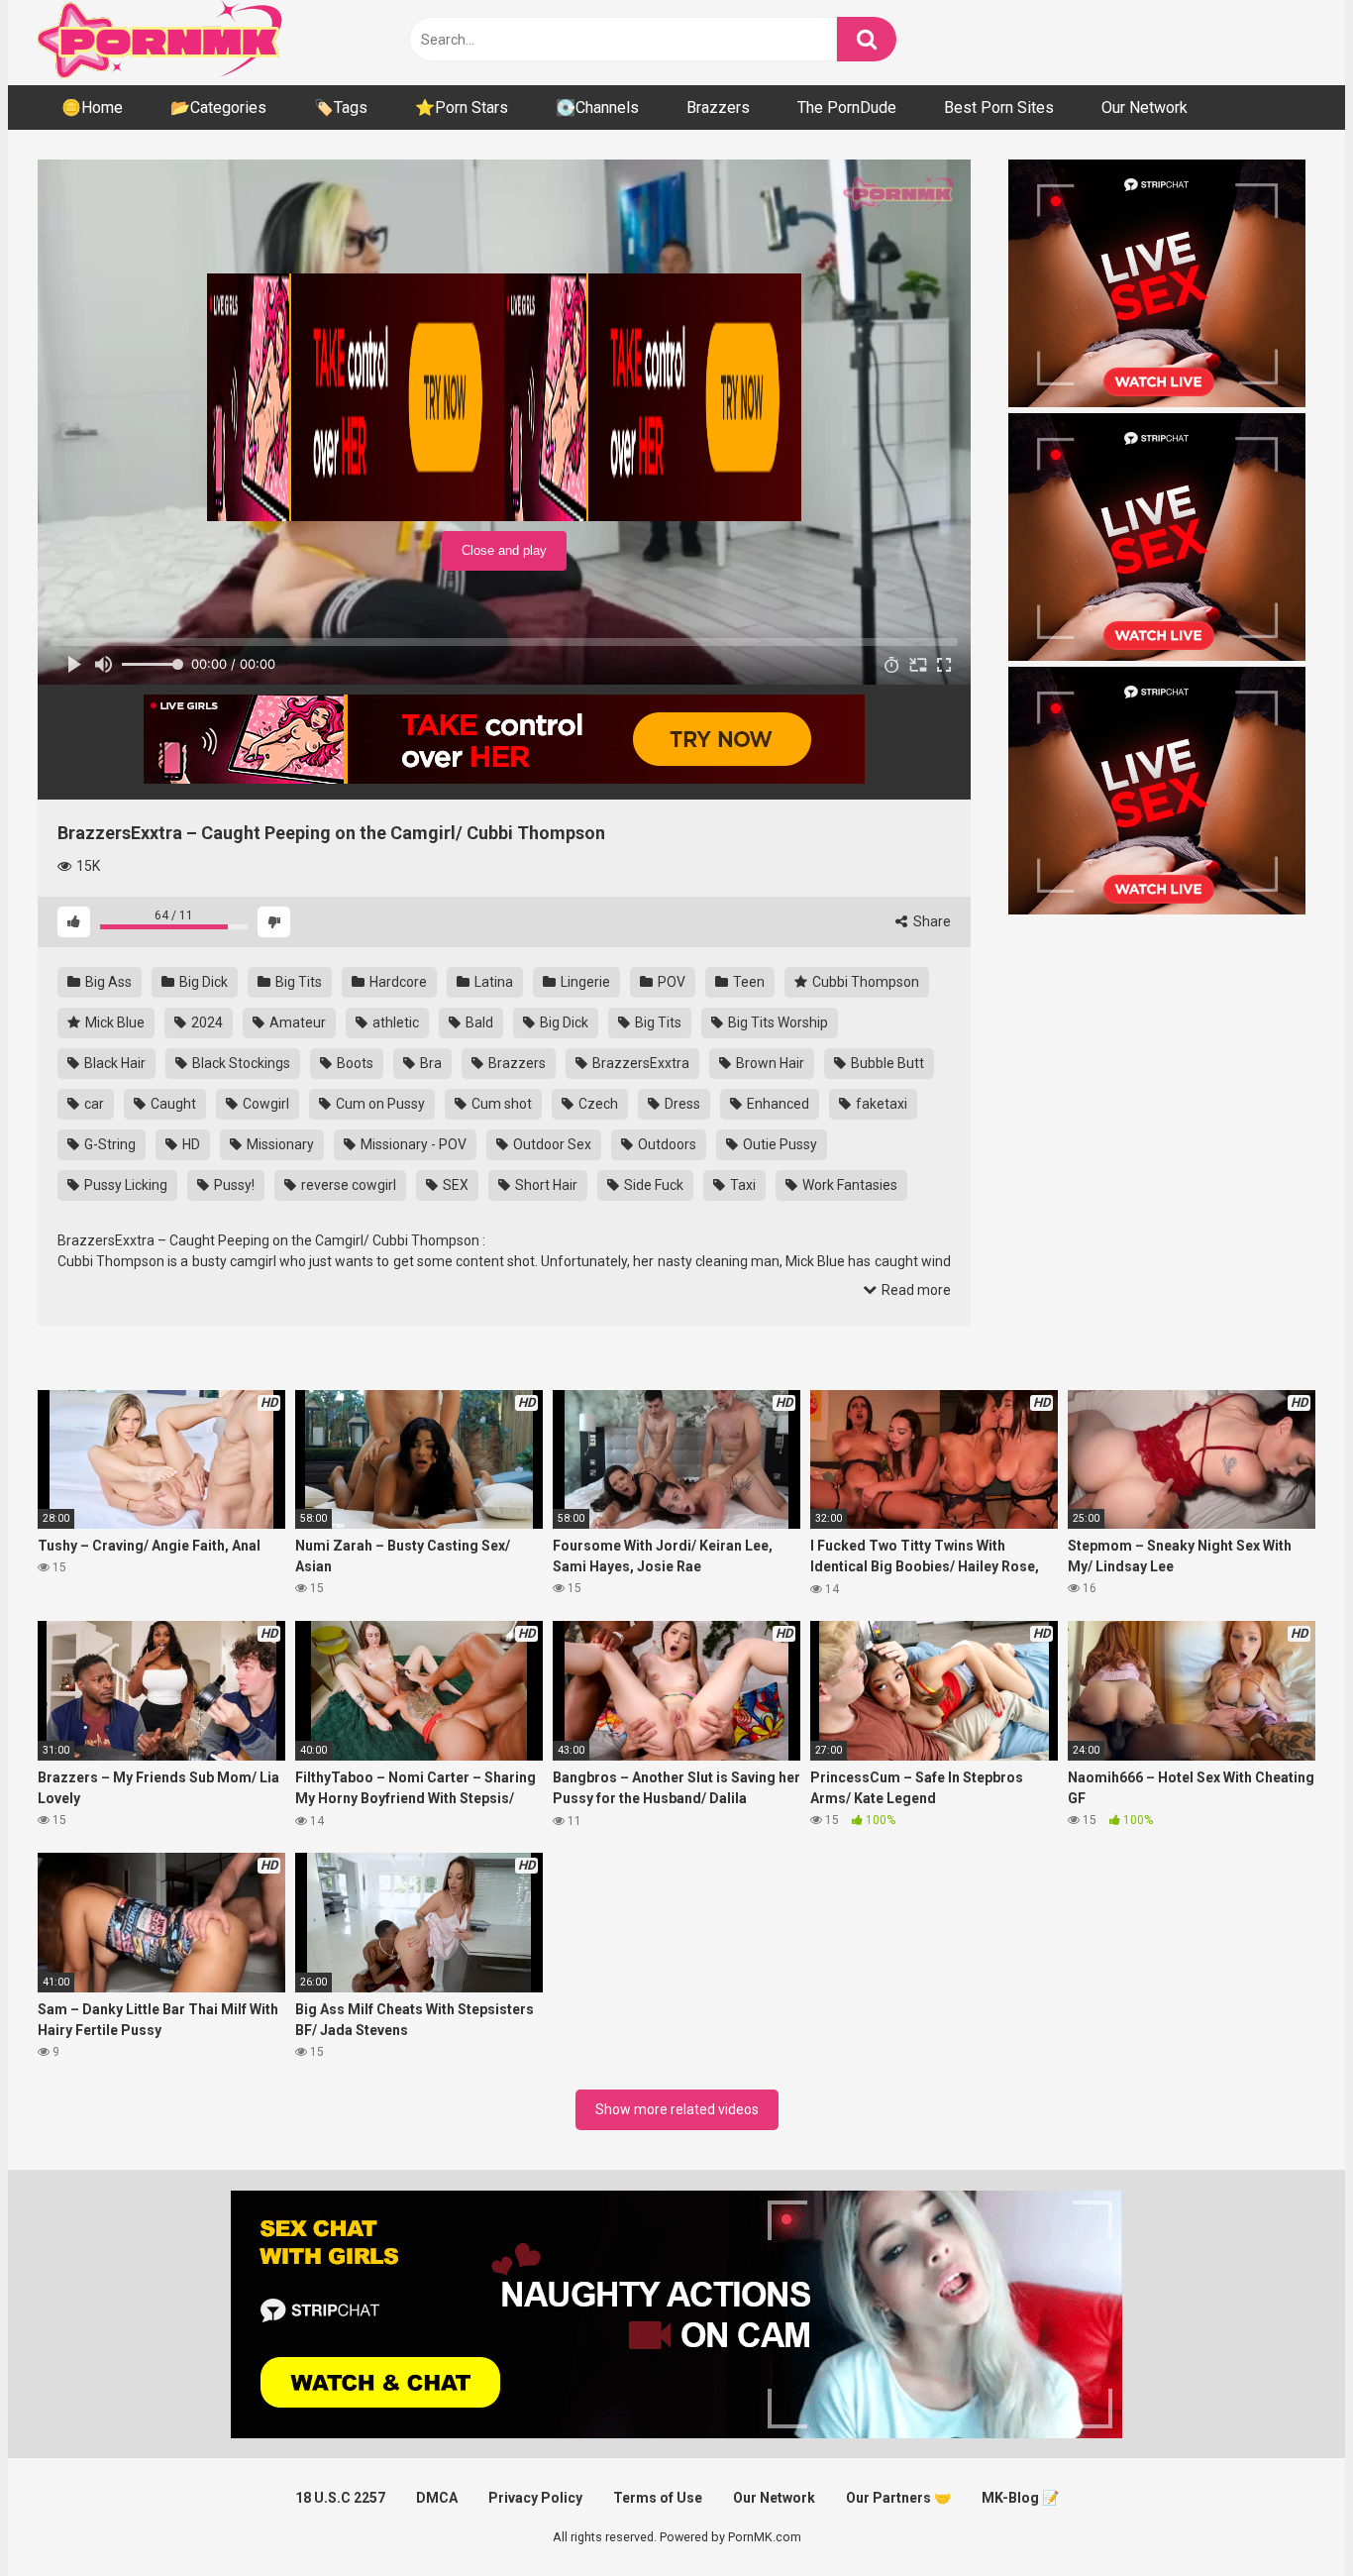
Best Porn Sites (999, 107)
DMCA (437, 2498)
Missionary (279, 1144)
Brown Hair (769, 1063)
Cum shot (500, 1104)
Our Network (1145, 107)
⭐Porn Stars (462, 107)
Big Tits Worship (777, 1022)
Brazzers (718, 107)
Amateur (296, 1022)
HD (190, 1144)
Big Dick (202, 982)
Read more (915, 1290)
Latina (492, 982)
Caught (172, 1104)
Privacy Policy (535, 2498)
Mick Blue (113, 1022)
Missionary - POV (412, 1144)
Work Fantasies (848, 1185)
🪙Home (92, 107)
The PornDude (847, 107)
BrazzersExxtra (639, 1063)
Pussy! (233, 1185)
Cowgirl (264, 1104)
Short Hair (545, 1185)
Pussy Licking (124, 1185)
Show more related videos (677, 2109)
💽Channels (597, 107)
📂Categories (218, 107)
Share (931, 921)
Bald (478, 1022)
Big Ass (107, 982)
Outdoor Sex (551, 1144)
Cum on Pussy (379, 1104)
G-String (108, 1144)
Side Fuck (652, 1185)
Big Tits (297, 982)
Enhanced (777, 1104)
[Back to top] (1287, 2516)
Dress (681, 1104)
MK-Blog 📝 (1020, 2498)
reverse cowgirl (347, 1185)
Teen (747, 982)
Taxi (741, 1185)
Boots (354, 1063)
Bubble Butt (886, 1063)
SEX (454, 1185)
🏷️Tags (341, 107)
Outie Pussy (779, 1144)
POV (670, 982)
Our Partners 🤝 (898, 2498)
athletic (394, 1022)
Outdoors (666, 1144)
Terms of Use (658, 2498)
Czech (597, 1104)
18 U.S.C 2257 (340, 2498)
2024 (206, 1022)
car (93, 1104)
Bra (429, 1063)
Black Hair (113, 1063)
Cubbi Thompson (864, 982)
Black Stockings (240, 1063)
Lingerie (584, 982)
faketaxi (880, 1104)
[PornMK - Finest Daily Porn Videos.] (161, 43)
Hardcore (397, 982)
